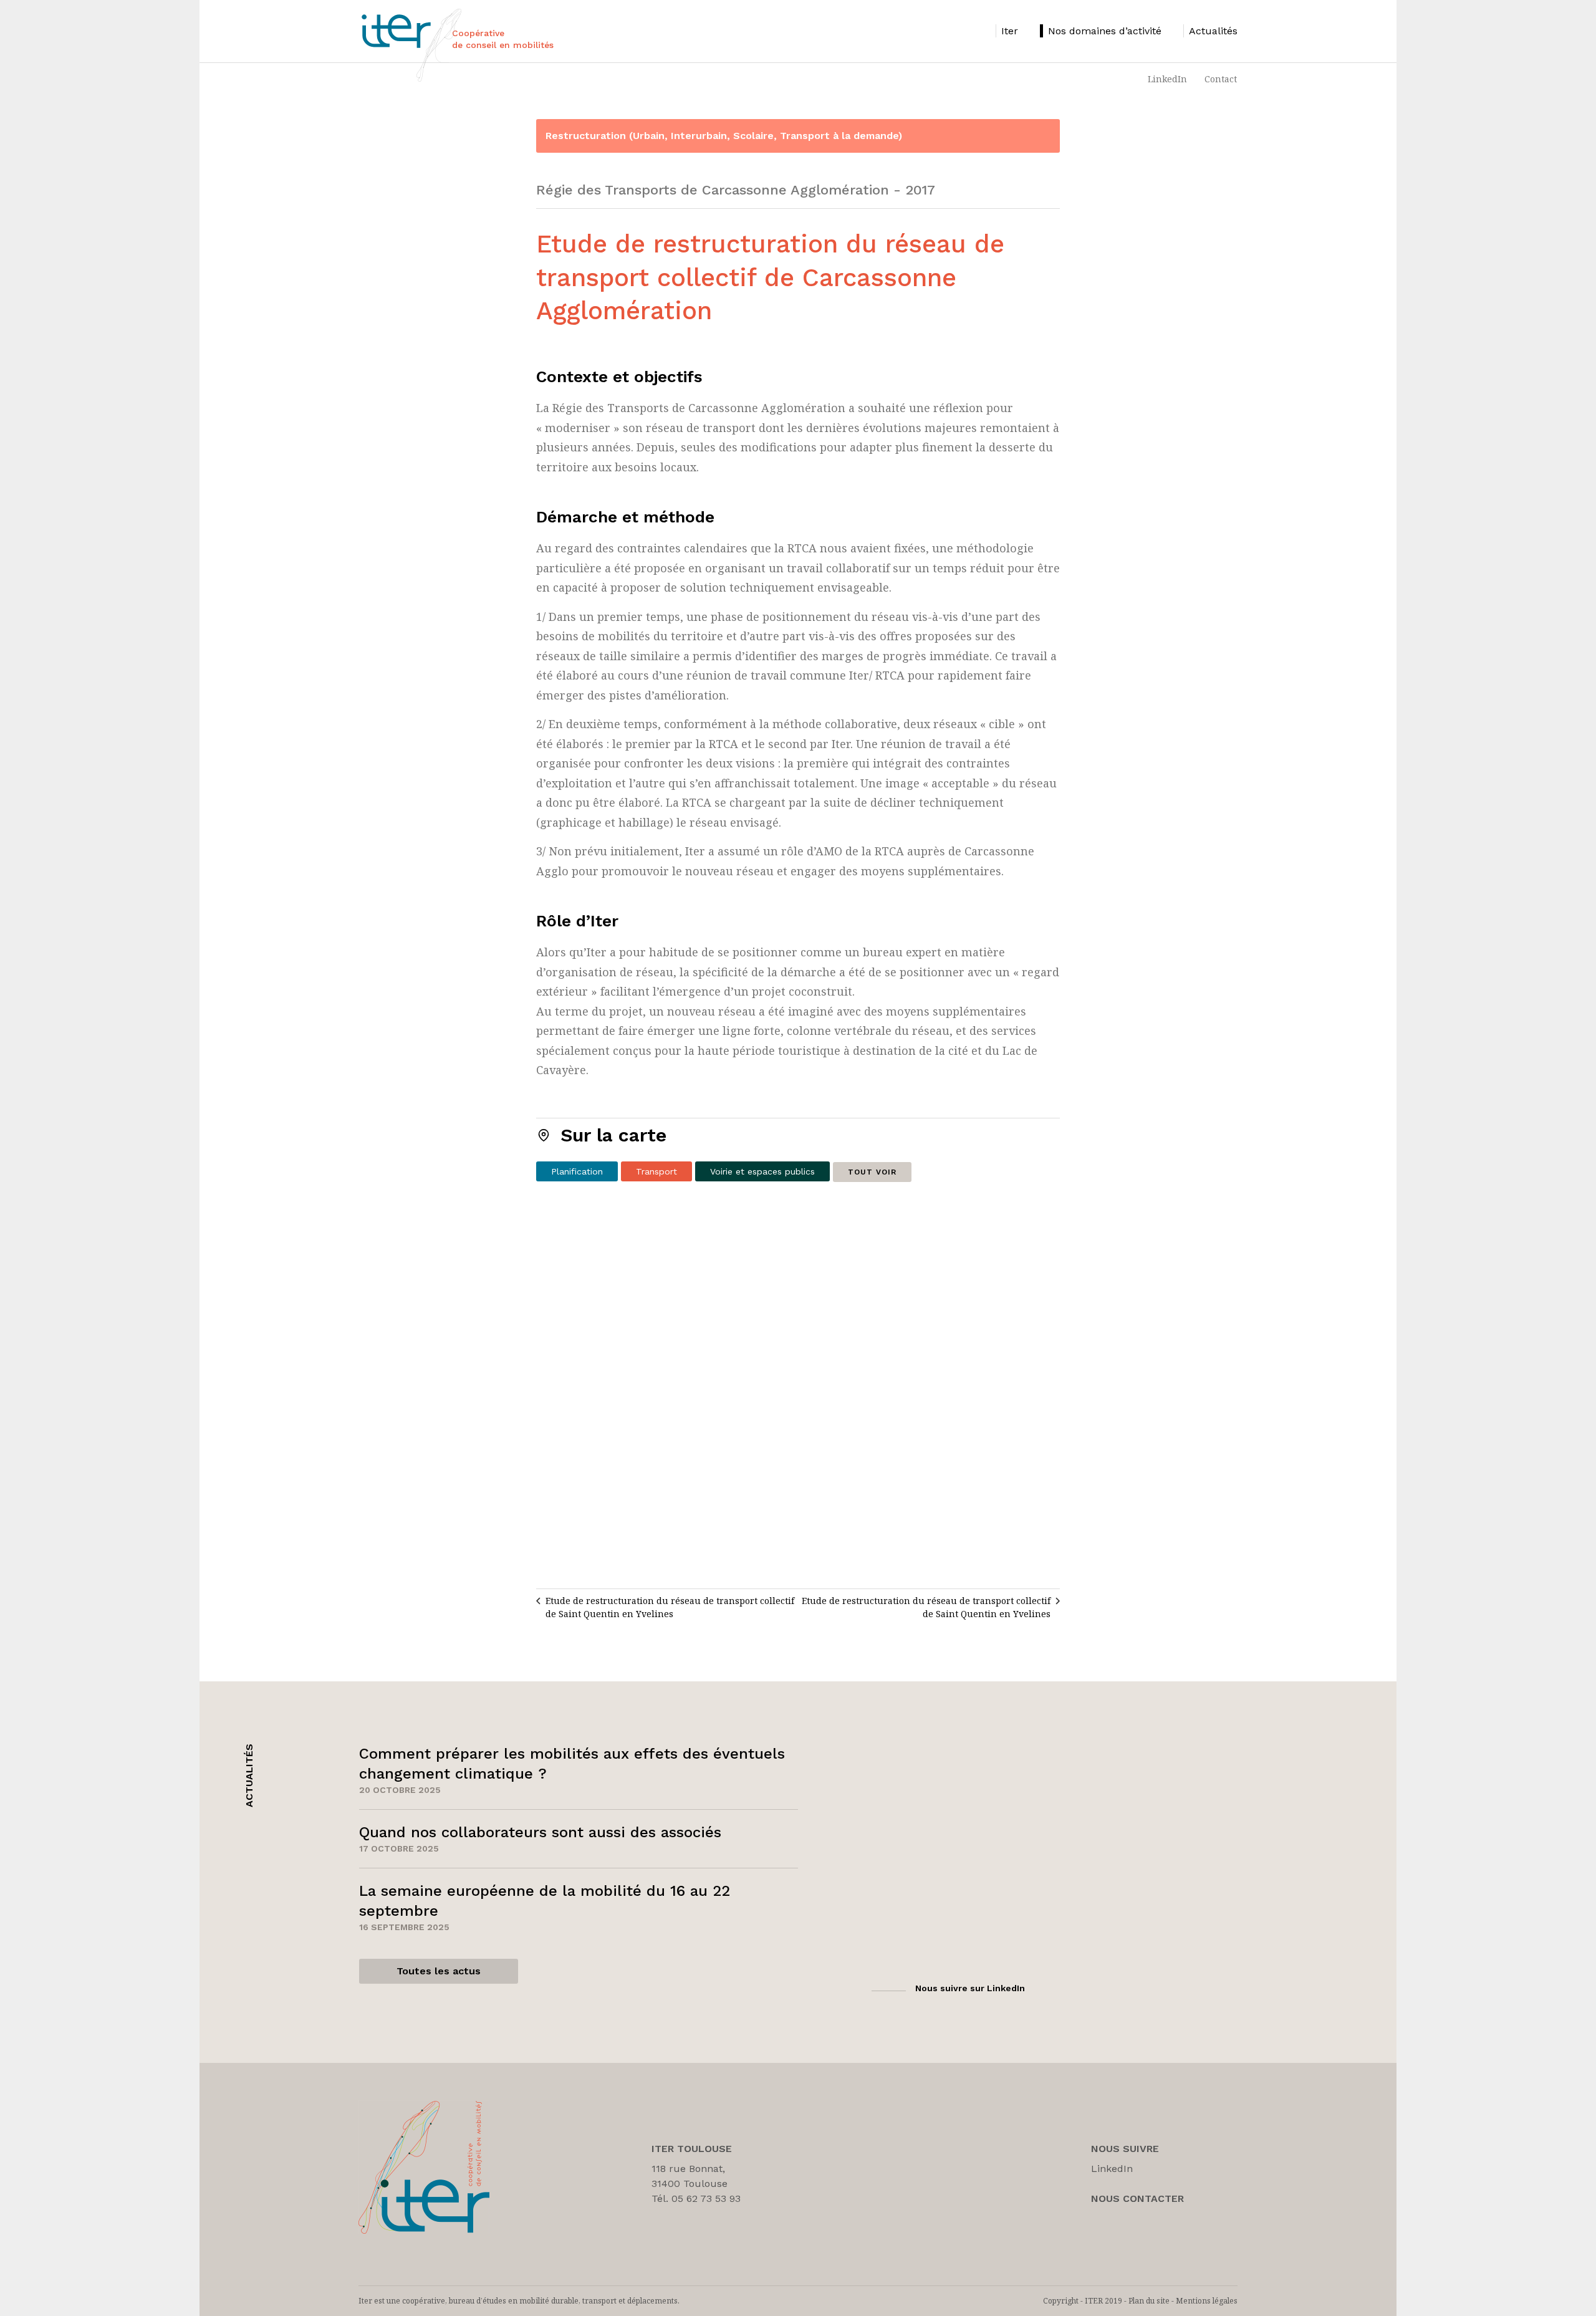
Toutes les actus (439, 1971)
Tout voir (872, 1172)
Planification (577, 1171)
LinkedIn (1167, 79)
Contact (1221, 79)
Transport (656, 1171)
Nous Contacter (1137, 2198)
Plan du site (1149, 2301)
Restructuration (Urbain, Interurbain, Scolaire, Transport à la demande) (724, 136)
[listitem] (1007, 31)
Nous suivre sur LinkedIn (970, 1988)
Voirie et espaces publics (762, 1171)
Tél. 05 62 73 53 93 (696, 2198)
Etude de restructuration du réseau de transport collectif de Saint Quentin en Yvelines (670, 1607)
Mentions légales (1207, 2301)
